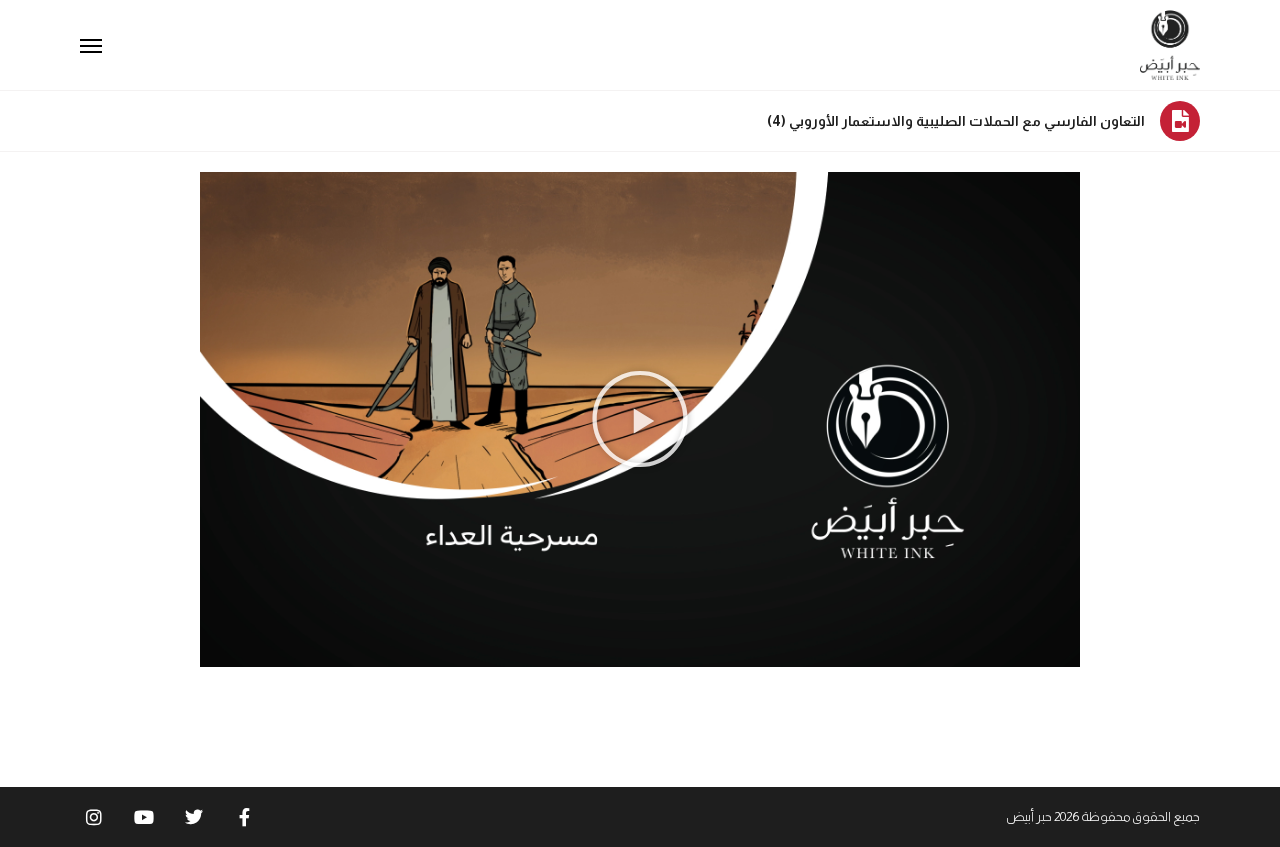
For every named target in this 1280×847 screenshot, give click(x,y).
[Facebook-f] (244, 817)
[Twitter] (194, 817)
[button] (640, 419)
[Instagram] (94, 817)
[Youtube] (144, 817)
